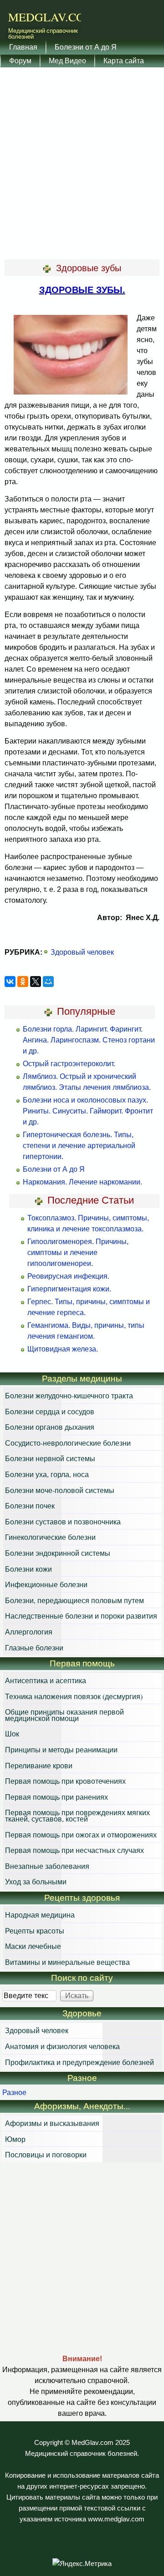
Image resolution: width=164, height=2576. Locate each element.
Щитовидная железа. (63, 1349)
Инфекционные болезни (46, 1584)
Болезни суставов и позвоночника (63, 1521)
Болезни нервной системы (50, 1458)
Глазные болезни (34, 1647)
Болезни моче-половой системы (60, 1490)
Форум (20, 60)
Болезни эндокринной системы (58, 1553)
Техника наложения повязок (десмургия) (74, 1696)
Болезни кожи (28, 1569)
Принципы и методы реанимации (61, 1749)
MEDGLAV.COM (52, 17)
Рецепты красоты (35, 1931)
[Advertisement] (82, 164)
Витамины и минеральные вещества (67, 1962)
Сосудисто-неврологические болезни (68, 1443)
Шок (12, 1733)
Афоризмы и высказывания (52, 2123)
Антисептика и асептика (46, 1680)
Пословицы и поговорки (46, 2154)
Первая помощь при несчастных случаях (74, 1850)
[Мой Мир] (48, 982)
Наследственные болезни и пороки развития (81, 1616)
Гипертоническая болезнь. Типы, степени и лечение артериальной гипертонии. (79, 1146)
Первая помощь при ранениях (56, 1797)
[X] (36, 982)
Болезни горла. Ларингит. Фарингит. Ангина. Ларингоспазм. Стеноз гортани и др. (89, 1040)
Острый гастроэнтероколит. (69, 1064)
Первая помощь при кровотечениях (65, 1781)
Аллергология (29, 1632)
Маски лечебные (33, 1946)
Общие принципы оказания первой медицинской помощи (64, 1715)
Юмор (15, 2139)
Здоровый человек (82, 952)
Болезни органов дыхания (50, 1427)
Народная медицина (40, 1915)
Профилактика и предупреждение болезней (79, 2062)
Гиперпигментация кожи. (69, 1289)
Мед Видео (67, 60)
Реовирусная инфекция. (68, 1276)
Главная (23, 47)
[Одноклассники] (23, 982)
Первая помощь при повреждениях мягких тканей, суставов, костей (77, 1815)
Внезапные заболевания (47, 1866)
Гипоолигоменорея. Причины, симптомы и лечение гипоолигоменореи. (78, 1253)
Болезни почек (30, 1506)
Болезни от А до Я (86, 47)
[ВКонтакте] (10, 982)
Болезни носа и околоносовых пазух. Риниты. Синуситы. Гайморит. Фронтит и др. (88, 1111)
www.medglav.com (116, 2519)
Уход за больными (36, 1881)
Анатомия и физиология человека (62, 2046)
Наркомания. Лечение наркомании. (82, 1182)
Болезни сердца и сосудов (50, 1411)
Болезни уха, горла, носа (47, 1474)
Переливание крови (39, 1765)
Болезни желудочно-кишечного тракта (69, 1395)
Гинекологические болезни (50, 1537)
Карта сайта (124, 60)
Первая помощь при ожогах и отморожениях (81, 1835)
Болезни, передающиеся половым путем (74, 1600)
